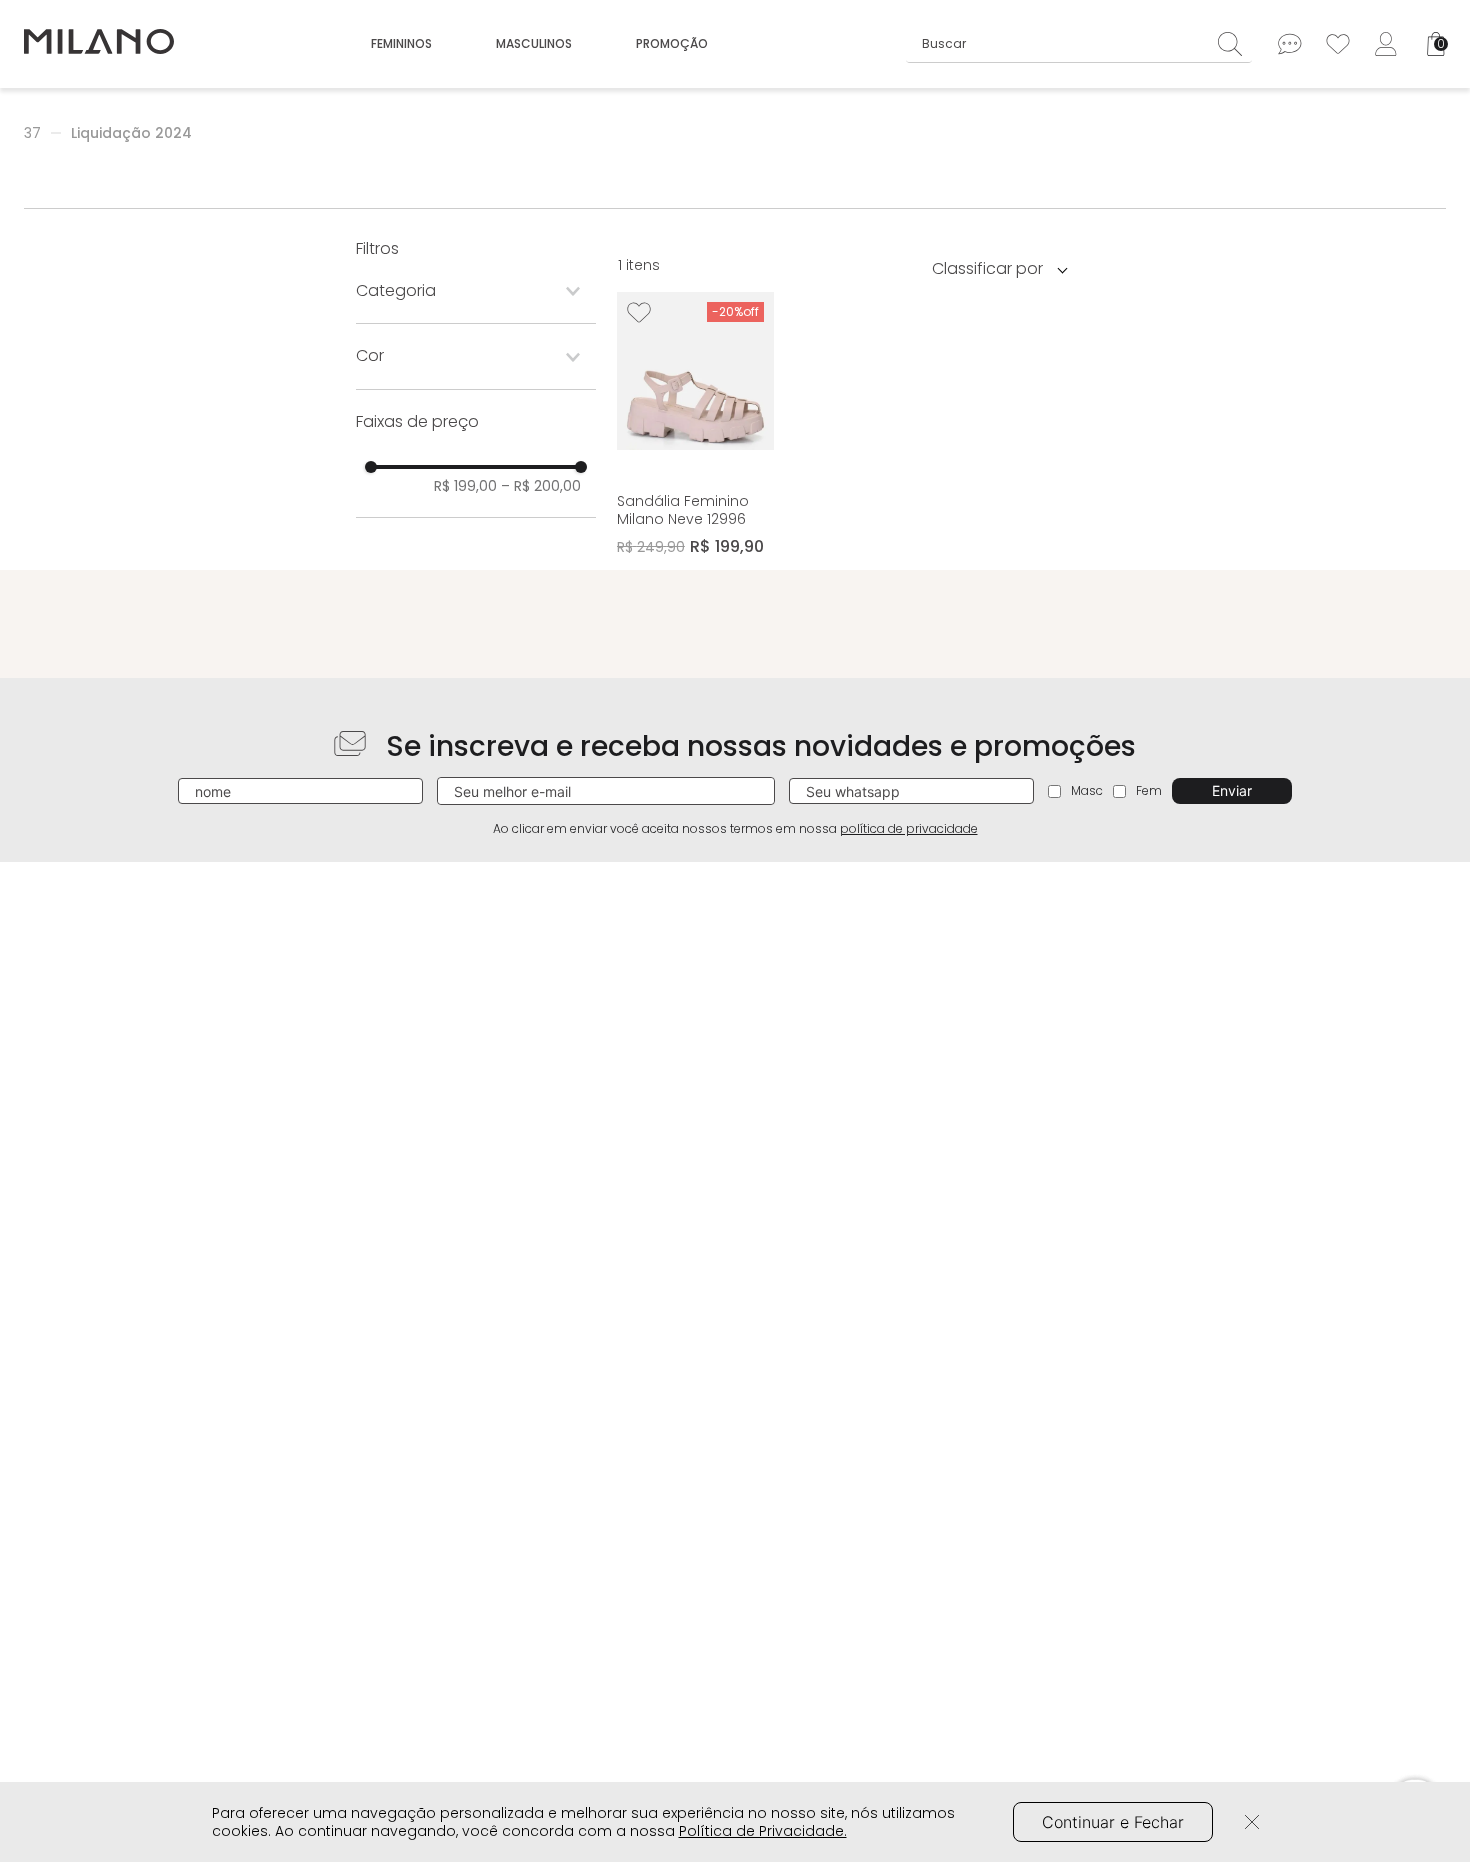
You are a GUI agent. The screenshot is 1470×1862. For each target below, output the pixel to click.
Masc (1087, 790)
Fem (1149, 790)
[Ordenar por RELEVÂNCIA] (1007, 268)
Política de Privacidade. (763, 1831)
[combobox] (1079, 44)
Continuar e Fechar (1113, 1822)
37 (32, 133)
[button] (476, 291)
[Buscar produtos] (1235, 43)
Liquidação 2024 (131, 133)
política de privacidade (909, 828)
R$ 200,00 (541, 486)
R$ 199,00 (465, 486)
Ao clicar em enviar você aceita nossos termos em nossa (735, 829)
